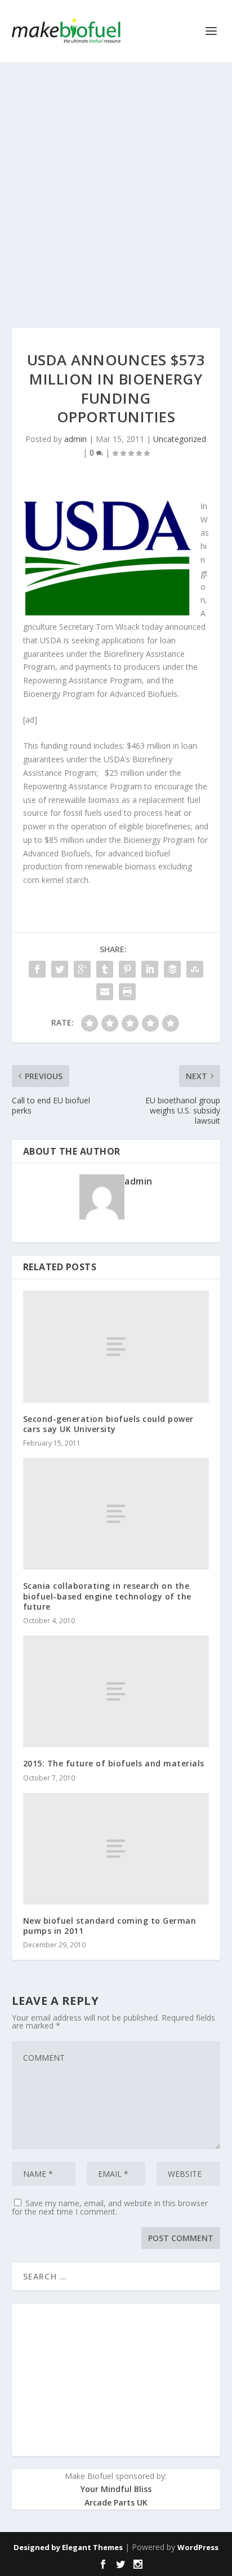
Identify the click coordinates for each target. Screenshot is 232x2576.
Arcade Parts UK (116, 2502)
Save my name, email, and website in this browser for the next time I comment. (110, 2207)
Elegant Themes (92, 2547)
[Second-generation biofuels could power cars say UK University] (116, 1346)
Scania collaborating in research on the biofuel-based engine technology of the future (107, 1596)
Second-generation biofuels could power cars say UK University (108, 1424)
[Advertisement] (116, 184)
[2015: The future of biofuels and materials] (116, 1691)
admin (75, 439)
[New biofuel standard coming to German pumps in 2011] (116, 1849)
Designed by (38, 2547)
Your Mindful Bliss (116, 2489)
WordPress (198, 2547)
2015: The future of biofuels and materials (114, 1763)
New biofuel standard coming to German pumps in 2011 (110, 1926)
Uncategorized (180, 439)
